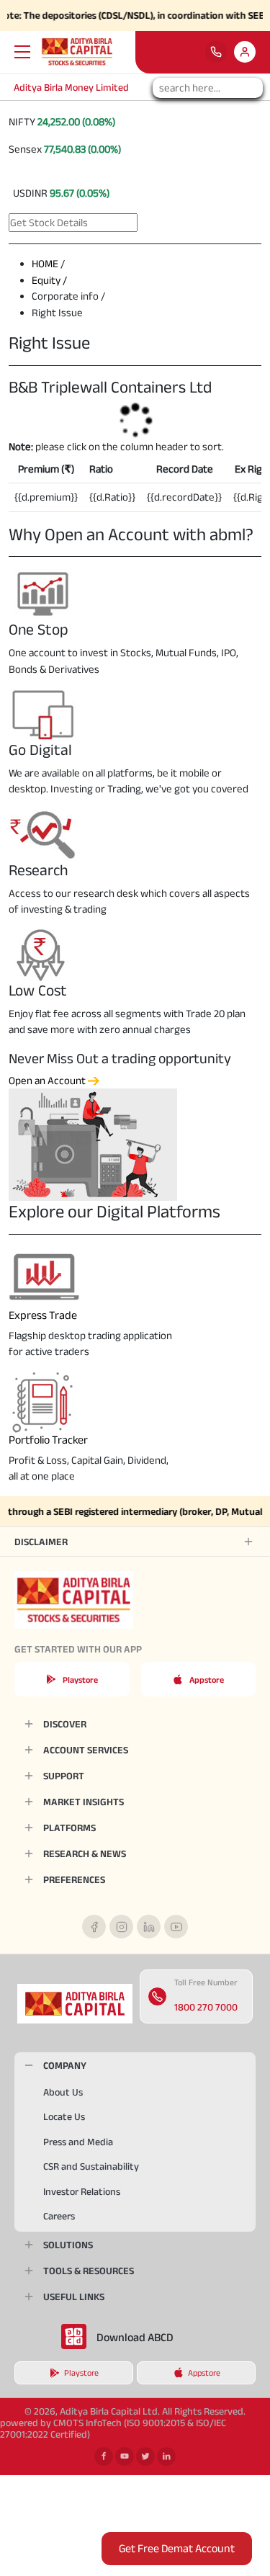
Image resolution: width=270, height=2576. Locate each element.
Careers (59, 2216)
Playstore (80, 1680)
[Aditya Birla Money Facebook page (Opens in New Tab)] (94, 1927)
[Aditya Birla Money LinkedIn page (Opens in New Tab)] (149, 1927)
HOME (45, 263)
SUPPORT (64, 1776)
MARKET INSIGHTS (84, 1802)
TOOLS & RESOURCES (89, 2271)
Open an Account (48, 1080)
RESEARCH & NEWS (85, 1853)
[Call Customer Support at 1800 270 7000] (216, 52)
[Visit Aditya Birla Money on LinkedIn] (166, 2456)
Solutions (68, 2245)
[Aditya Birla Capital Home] (75, 2003)
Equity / (49, 280)
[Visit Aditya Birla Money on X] (145, 2456)
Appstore (207, 1680)
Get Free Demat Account (177, 2548)
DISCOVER (65, 1724)
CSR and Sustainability (91, 2166)
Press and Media (78, 2142)
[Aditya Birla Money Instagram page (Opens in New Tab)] (121, 1927)
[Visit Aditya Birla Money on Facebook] (104, 2456)
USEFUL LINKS (74, 2297)
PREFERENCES (74, 1879)
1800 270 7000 (206, 2007)
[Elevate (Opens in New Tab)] (245, 52)
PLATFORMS (69, 1828)
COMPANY (65, 2065)
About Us (63, 2092)
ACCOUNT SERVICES (86, 1750)
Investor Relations (82, 2191)
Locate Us (64, 2116)
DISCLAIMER (41, 1542)
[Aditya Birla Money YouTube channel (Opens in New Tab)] (176, 1927)
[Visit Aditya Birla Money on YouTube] (125, 2456)
